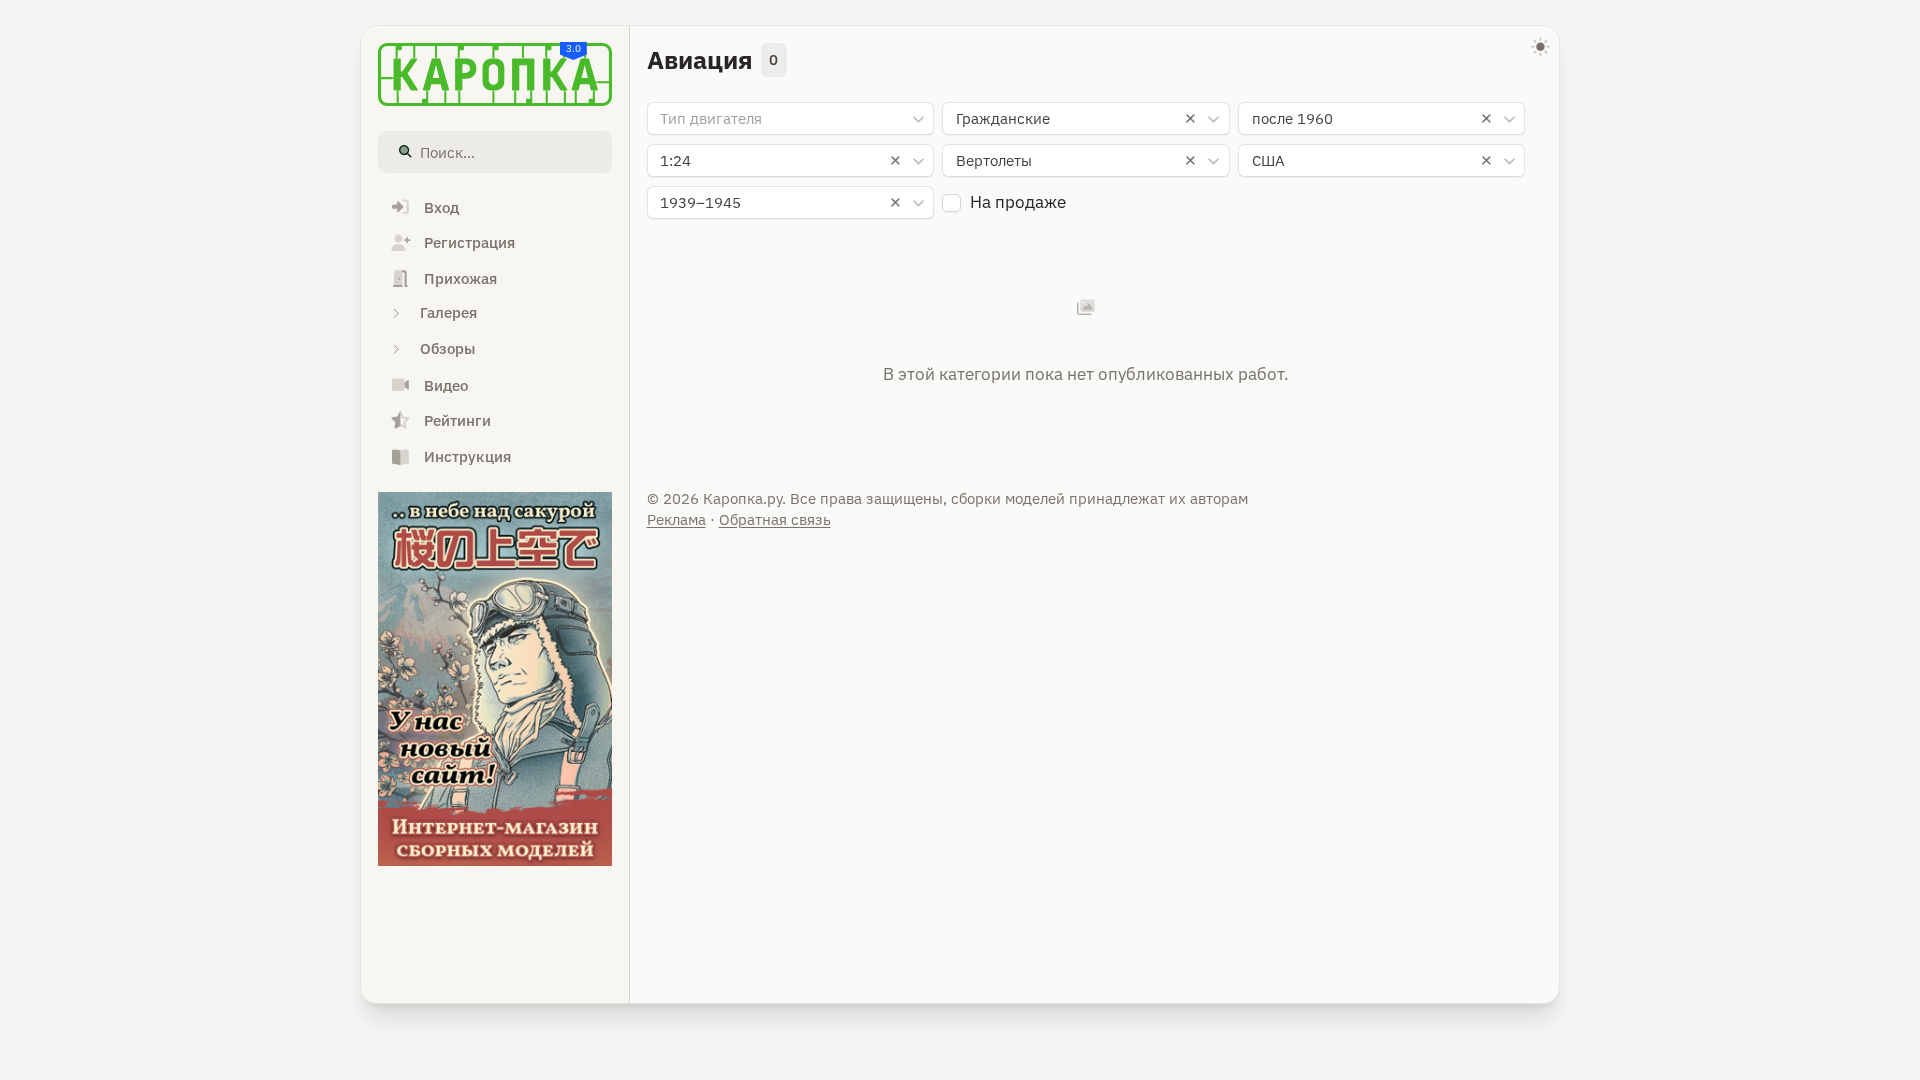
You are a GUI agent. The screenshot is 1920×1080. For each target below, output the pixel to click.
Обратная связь (775, 519)
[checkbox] (951, 203)
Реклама (676, 519)
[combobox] (790, 119)
